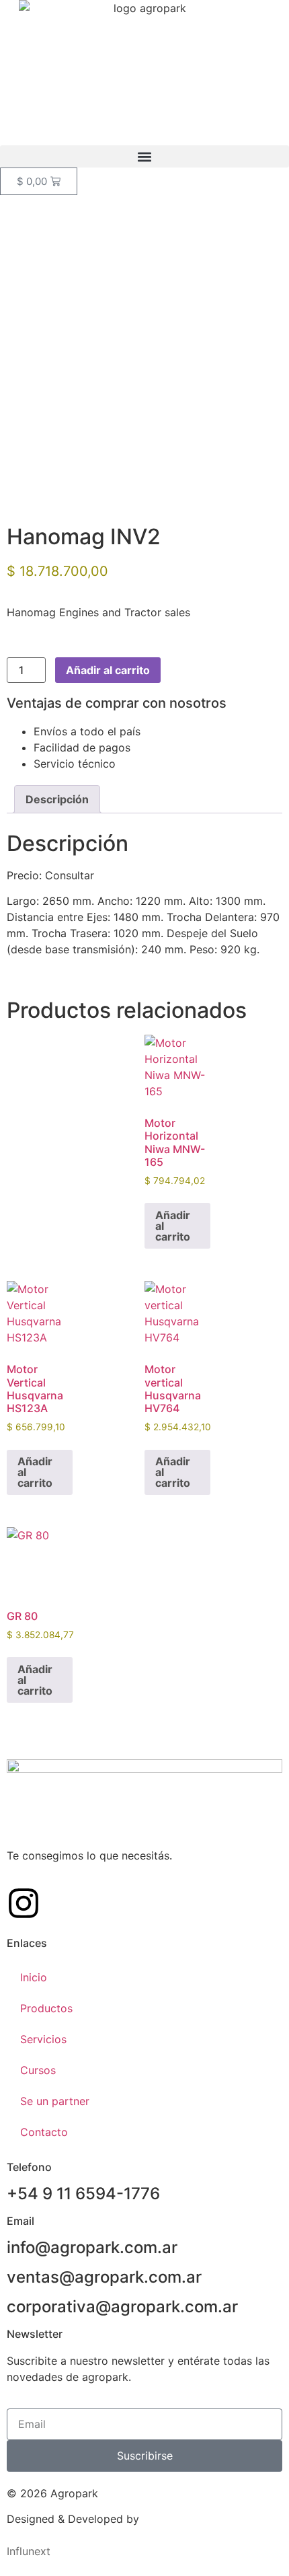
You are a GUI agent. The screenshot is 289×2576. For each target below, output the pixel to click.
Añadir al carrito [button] (173, 1226)
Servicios (43, 2039)
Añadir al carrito (108, 670)
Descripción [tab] (57, 799)
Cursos (38, 2070)
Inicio (34, 1977)
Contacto (44, 2132)
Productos (46, 2008)
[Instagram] (24, 1903)
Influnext (29, 2551)
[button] (144, 156)
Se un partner (55, 2101)
